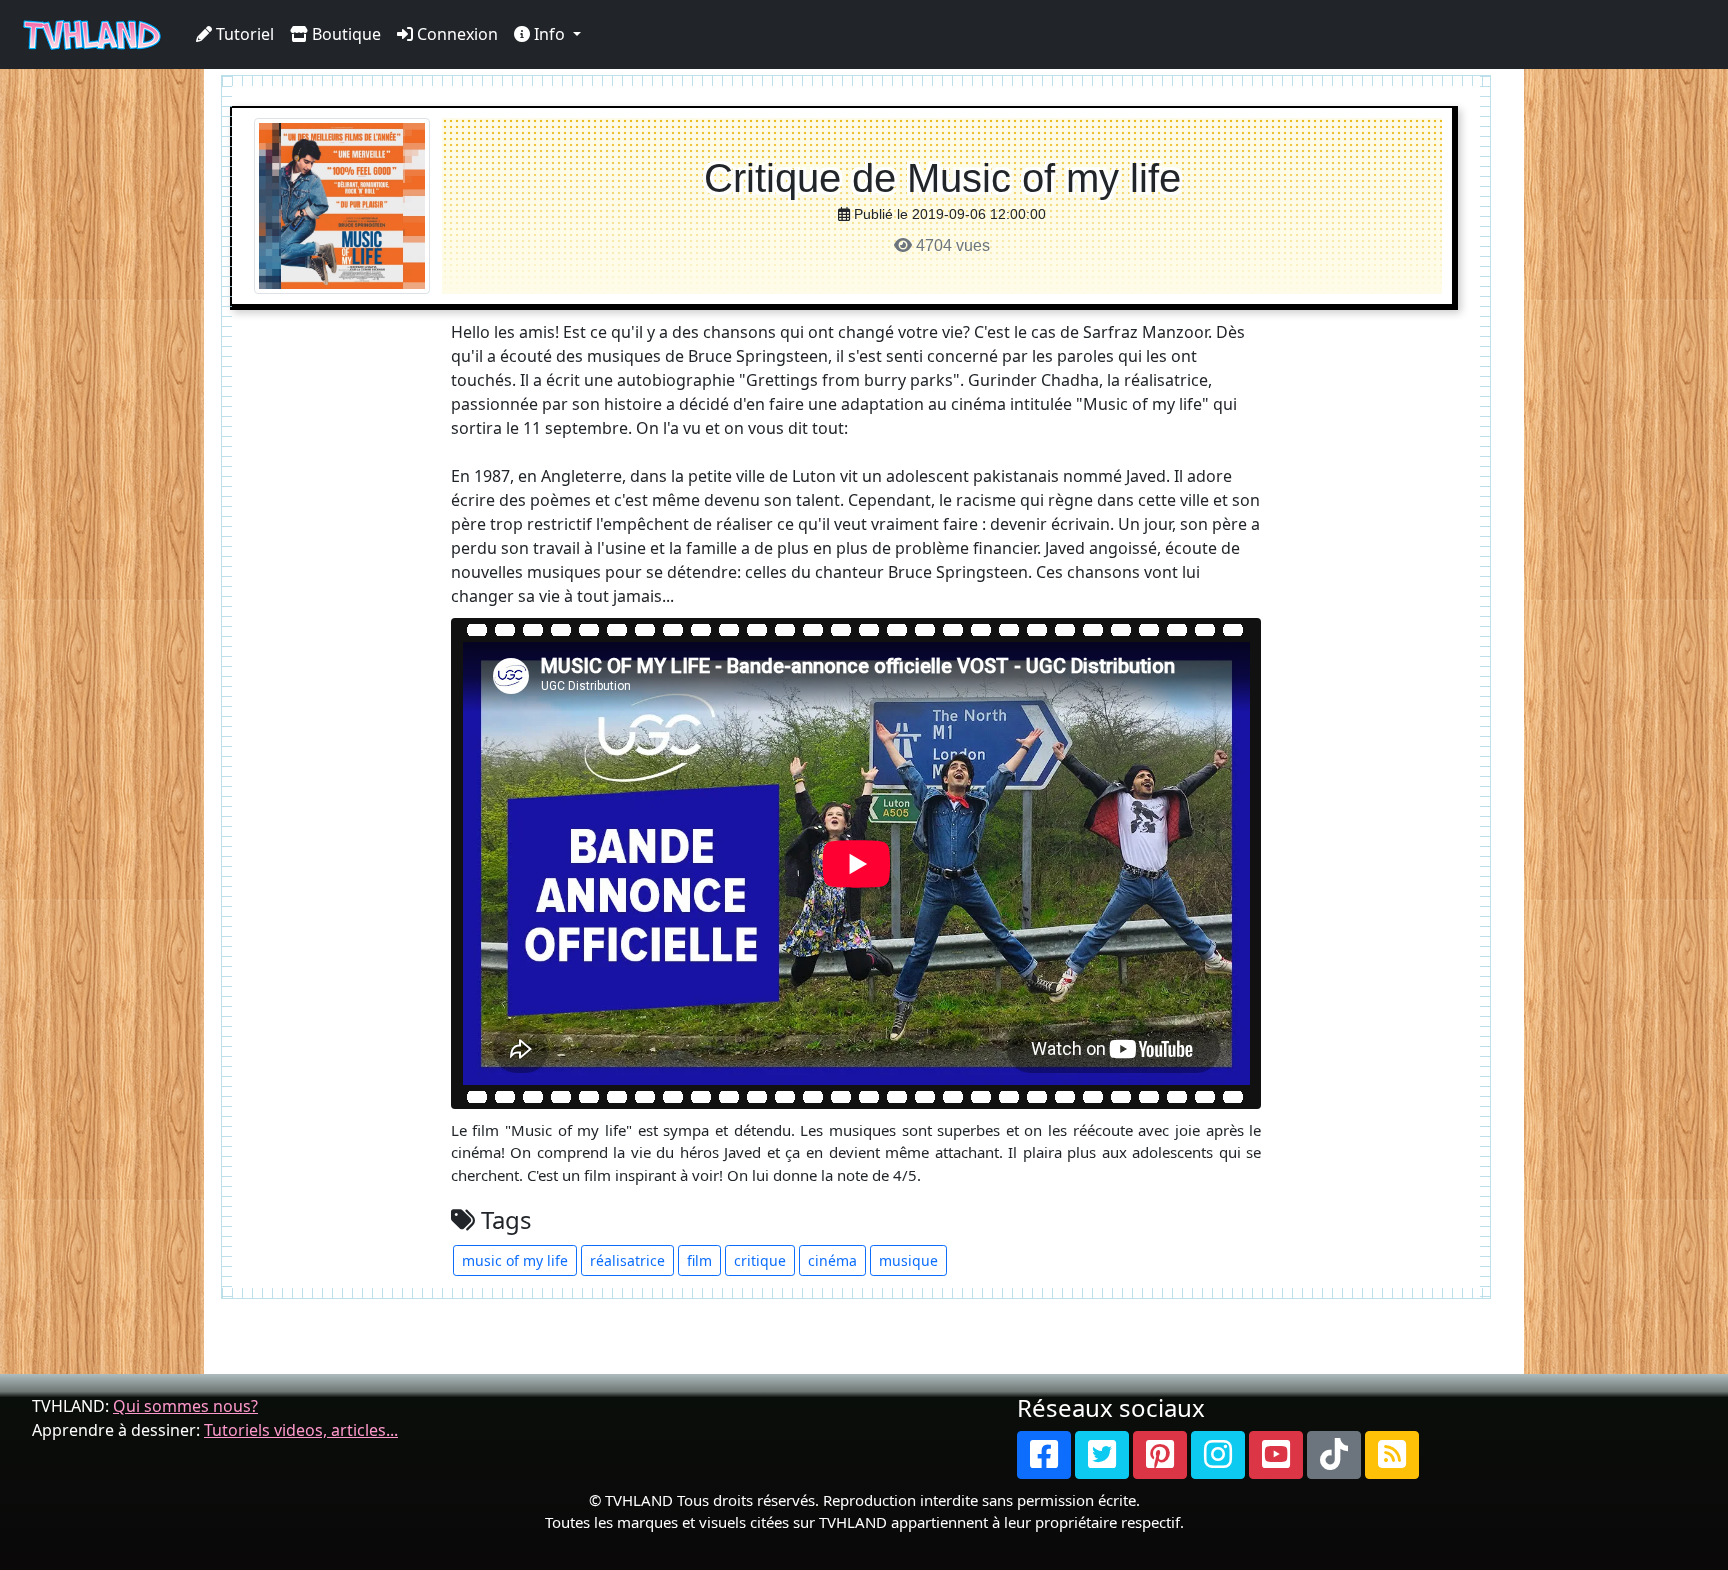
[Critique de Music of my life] (342, 204)
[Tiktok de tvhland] (1334, 1455)
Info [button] (549, 34)
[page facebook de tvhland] (1044, 1455)
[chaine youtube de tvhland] (1276, 1455)
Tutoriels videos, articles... (301, 1430)
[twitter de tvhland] (1102, 1455)
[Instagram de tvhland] (1218, 1455)
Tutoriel (243, 34)
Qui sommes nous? (185, 1406)
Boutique (344, 34)
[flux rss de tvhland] (1392, 1455)
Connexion (455, 34)
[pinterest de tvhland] (1160, 1455)
